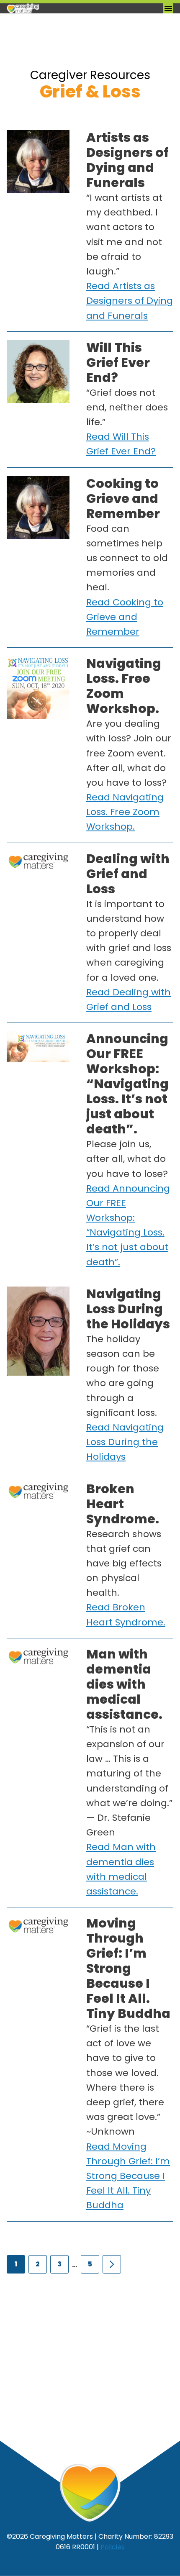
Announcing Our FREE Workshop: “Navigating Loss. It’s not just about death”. (127, 1084)
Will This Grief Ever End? (118, 363)
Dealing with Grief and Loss (128, 874)
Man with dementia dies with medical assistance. (124, 1684)
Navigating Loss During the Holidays (128, 1309)
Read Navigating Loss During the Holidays (125, 1442)
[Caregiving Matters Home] (49, 8)
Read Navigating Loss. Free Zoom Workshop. (125, 812)
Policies (113, 2547)
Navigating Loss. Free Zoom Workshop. (124, 686)
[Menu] (168, 8)
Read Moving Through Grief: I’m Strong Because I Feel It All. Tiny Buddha (128, 2176)
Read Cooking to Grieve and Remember (125, 617)
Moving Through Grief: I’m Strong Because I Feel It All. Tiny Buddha (128, 1968)
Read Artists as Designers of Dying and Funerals (130, 301)
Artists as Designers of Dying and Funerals (127, 160)
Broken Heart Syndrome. (123, 1504)
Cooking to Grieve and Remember (123, 499)
